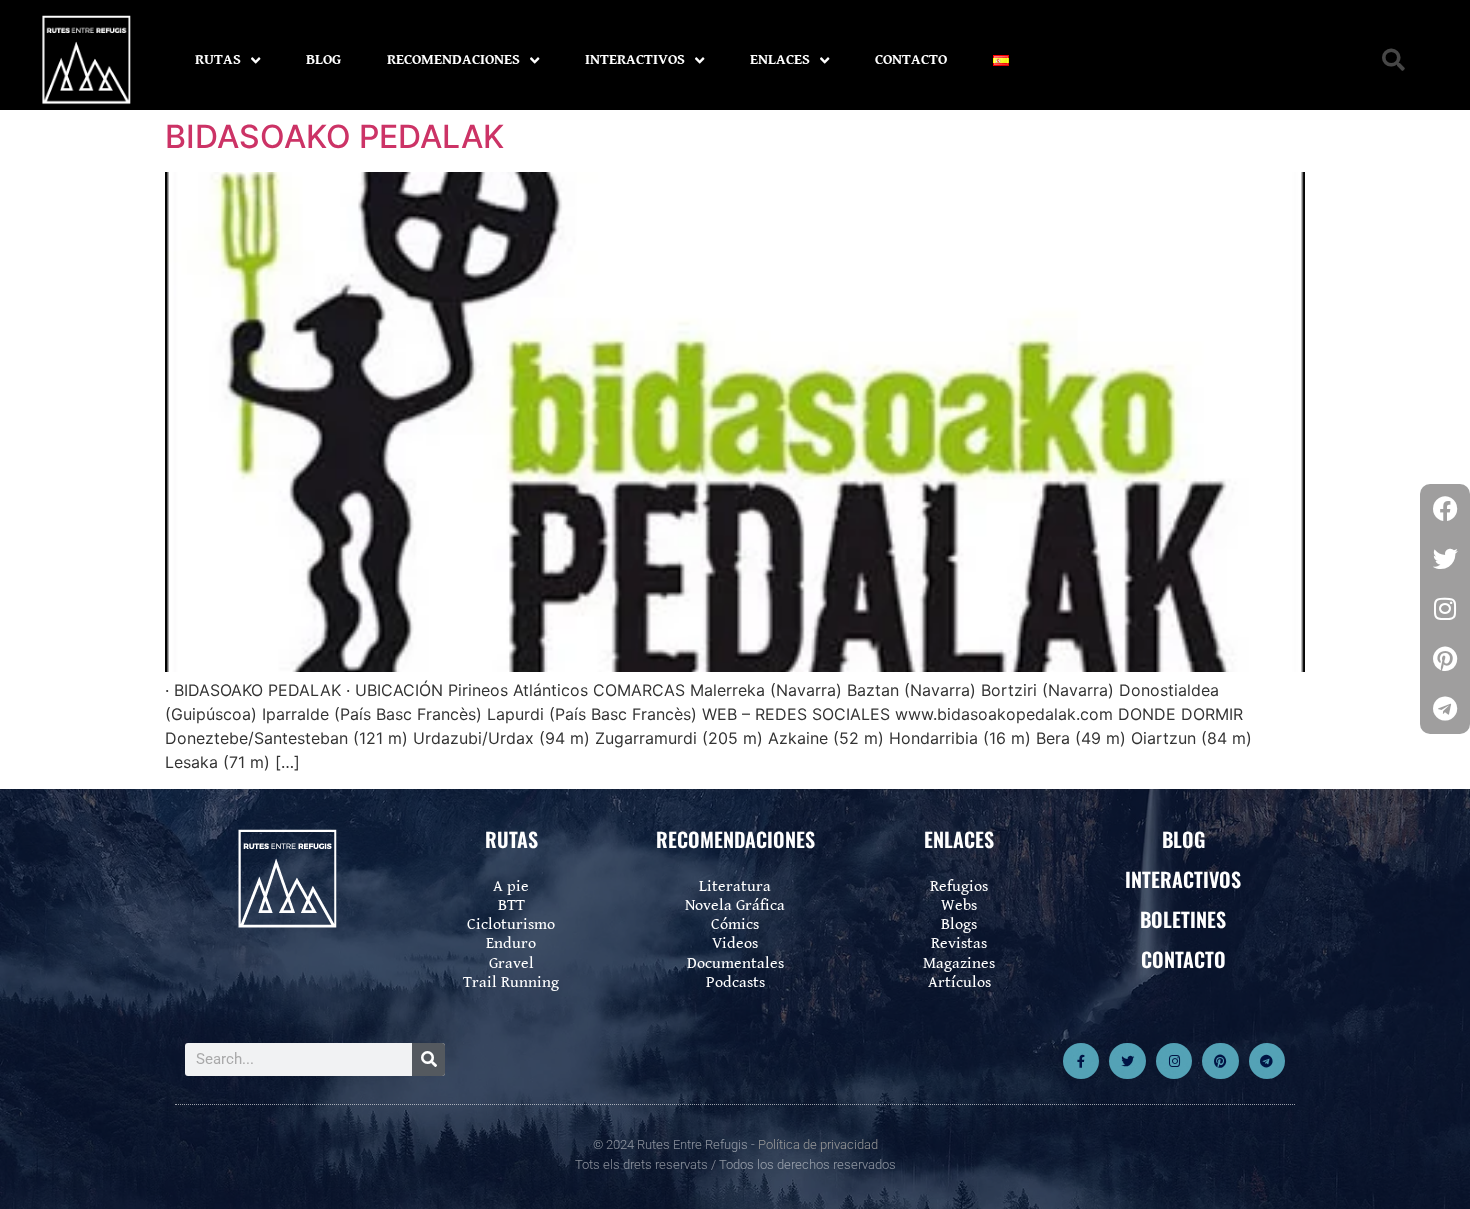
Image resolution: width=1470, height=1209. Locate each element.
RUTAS (218, 59)
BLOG (323, 59)
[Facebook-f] (1081, 1061)
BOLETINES (1183, 919)
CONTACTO (911, 59)
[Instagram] (1174, 1061)
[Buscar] (428, 1059)
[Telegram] (1267, 1061)
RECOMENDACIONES (453, 59)
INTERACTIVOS (635, 59)
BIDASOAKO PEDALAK (334, 136)
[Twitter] (1127, 1061)
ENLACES (780, 59)
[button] (1393, 60)
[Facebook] (1445, 509)
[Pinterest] (1220, 1061)
